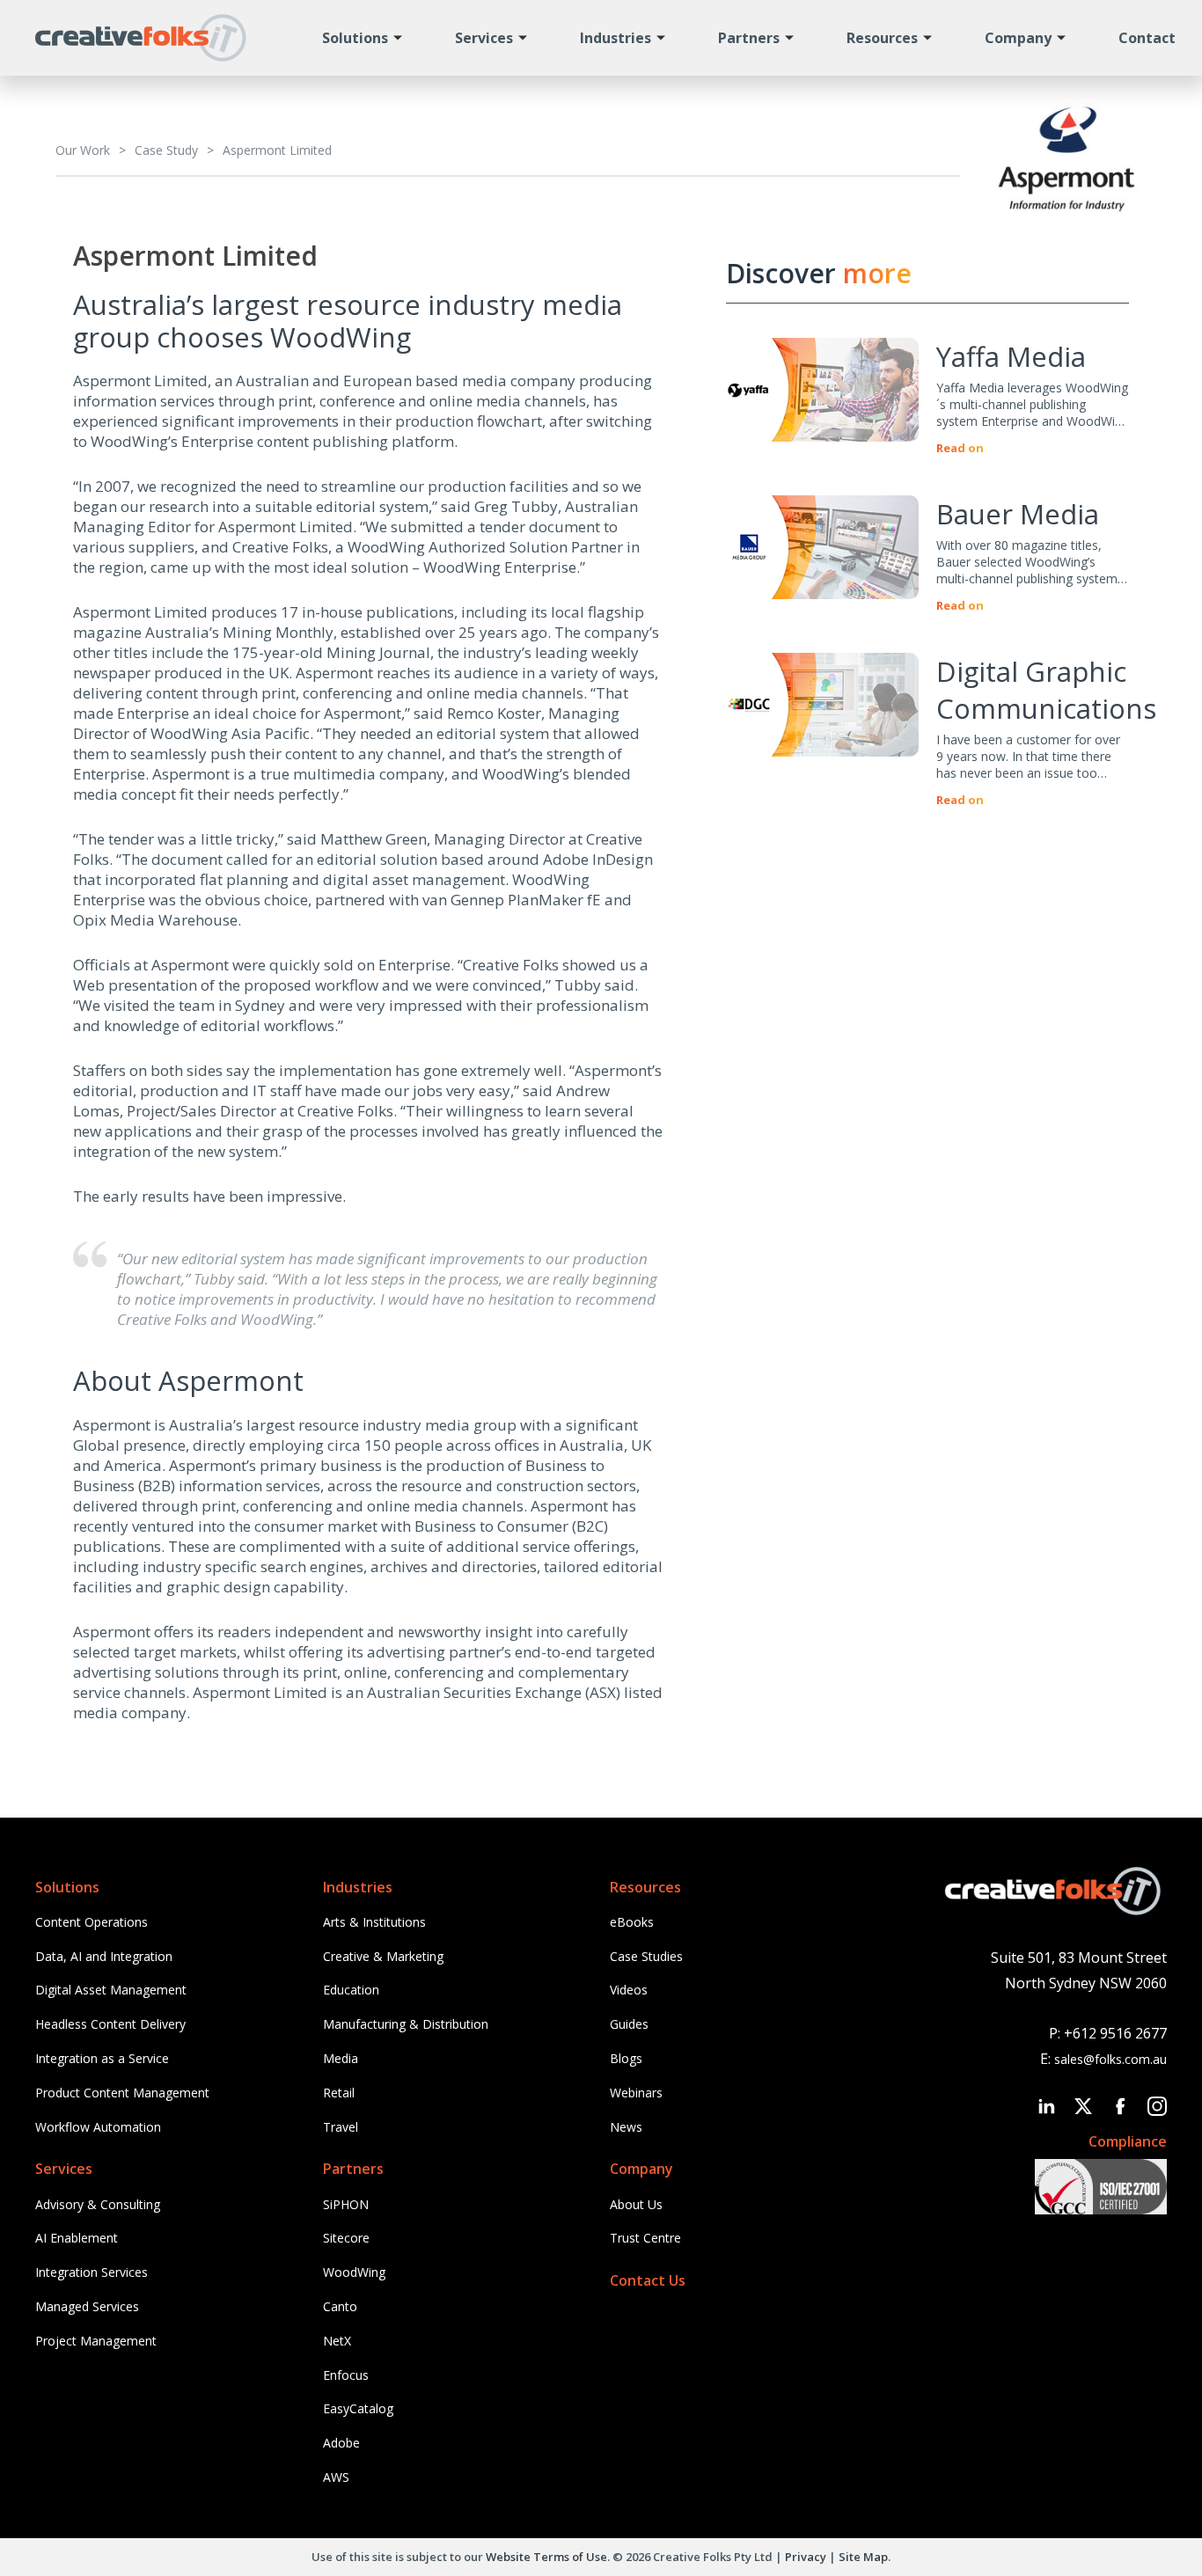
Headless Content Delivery (110, 2024)
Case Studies (646, 1956)
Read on (960, 448)
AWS (336, 2477)
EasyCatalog (358, 2408)
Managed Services (87, 2306)
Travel (341, 2127)
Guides (629, 2024)
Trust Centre (645, 2238)
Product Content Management (122, 2093)
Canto (340, 2306)
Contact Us (648, 2280)
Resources (882, 38)
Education (351, 1990)
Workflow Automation (98, 2127)
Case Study (166, 150)
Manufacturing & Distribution (406, 2024)
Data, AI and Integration (104, 1956)
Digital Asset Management (111, 1990)
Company (1018, 38)
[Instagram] (1157, 2106)
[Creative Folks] (141, 48)
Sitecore (346, 2238)
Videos (629, 1990)
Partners (749, 38)
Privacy (806, 2557)
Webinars (636, 2093)
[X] (1083, 2106)
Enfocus (346, 2375)
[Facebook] (1120, 2106)
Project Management (96, 2341)
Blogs (626, 2058)
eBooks (632, 1922)
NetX (337, 2341)
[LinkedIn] (1046, 2106)
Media (341, 2058)
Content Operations (92, 1922)
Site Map (863, 2557)
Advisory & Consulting (98, 2204)
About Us (636, 2204)
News (626, 2127)
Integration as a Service (102, 2058)
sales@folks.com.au (1110, 2059)
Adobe (341, 2443)
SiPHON (346, 2204)
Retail (339, 2093)
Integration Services (92, 2272)
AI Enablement (77, 2238)
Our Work (83, 150)
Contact (1147, 38)
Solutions (355, 38)
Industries (616, 38)
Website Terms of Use (546, 2557)
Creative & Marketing (383, 1956)
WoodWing (354, 2272)
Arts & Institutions (374, 1922)
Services (484, 38)
